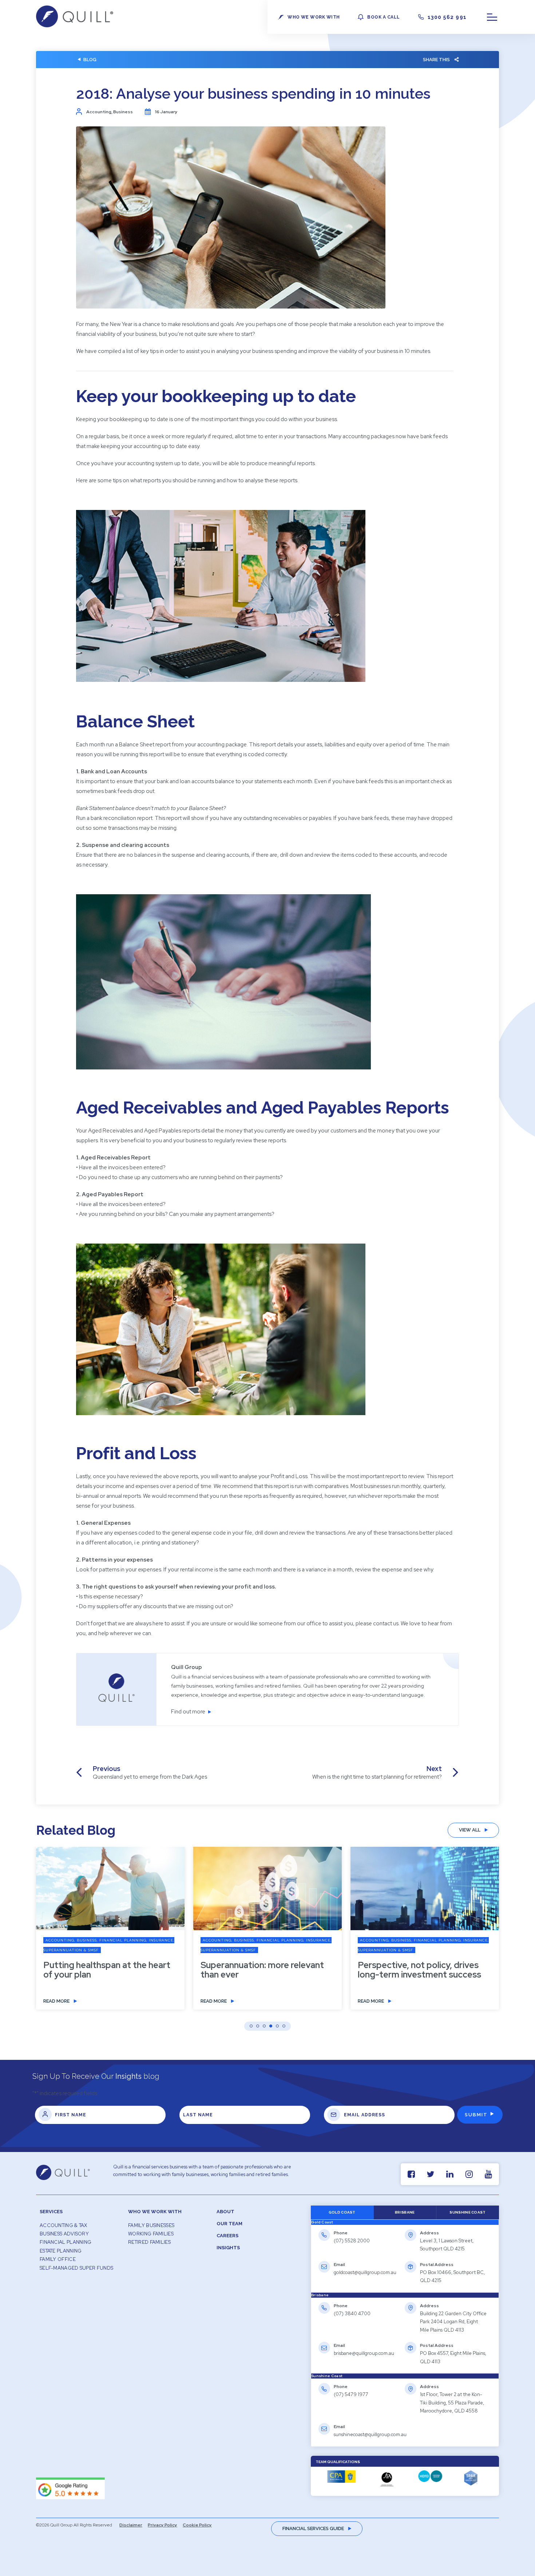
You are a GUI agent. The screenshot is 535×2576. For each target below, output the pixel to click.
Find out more (188, 1712)
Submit (476, 2115)
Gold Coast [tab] (342, 2212)
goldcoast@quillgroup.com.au (365, 2272)
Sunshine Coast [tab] (467, 2212)
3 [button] (264, 2026)
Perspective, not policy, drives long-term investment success (419, 1970)
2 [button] (258, 2026)
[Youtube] (488, 2174)
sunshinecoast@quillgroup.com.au (370, 2434)
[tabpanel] (405, 2259)
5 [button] (277, 2026)
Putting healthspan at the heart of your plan (107, 1970)
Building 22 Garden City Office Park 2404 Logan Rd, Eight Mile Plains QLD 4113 (453, 2322)
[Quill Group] (75, 25)
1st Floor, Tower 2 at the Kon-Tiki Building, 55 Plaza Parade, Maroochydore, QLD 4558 (452, 2403)
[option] (110, 1934)
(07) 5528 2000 (352, 2241)
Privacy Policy (163, 2525)
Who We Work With (155, 2212)
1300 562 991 (447, 17)
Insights (228, 2248)
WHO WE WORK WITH (314, 17)
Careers (227, 2236)
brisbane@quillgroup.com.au (364, 2353)
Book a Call (383, 17)
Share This (436, 60)
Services (51, 2212)
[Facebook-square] (411, 2174)
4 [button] (271, 2026)
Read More (56, 2001)
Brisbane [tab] (405, 2212)
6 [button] (284, 2026)
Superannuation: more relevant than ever (262, 1970)
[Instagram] (469, 2174)
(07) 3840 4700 (352, 2314)
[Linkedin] (450, 2174)
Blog (90, 60)
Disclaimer (131, 2525)
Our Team (229, 2224)
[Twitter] (430, 2174)
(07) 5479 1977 (351, 2394)
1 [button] (251, 2026)
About (225, 2212)
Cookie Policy (197, 2525)
